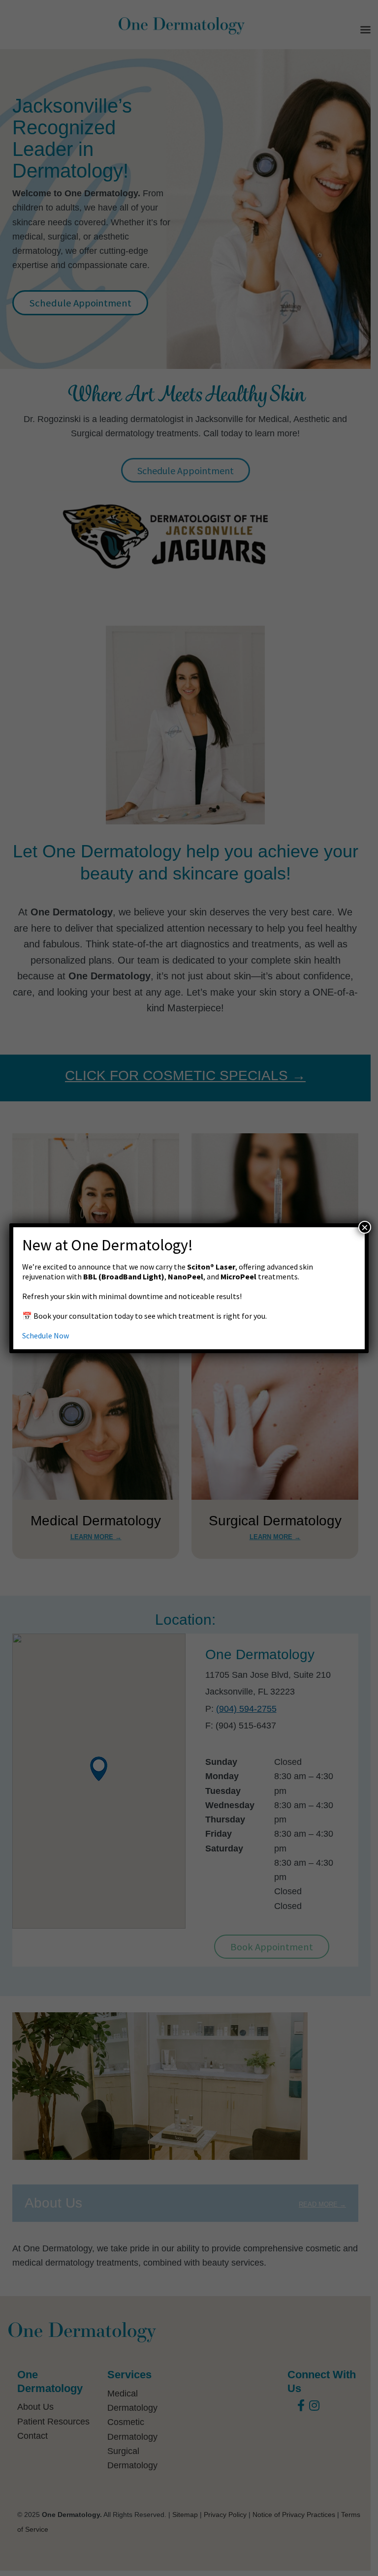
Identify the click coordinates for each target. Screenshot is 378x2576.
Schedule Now (46, 1335)
